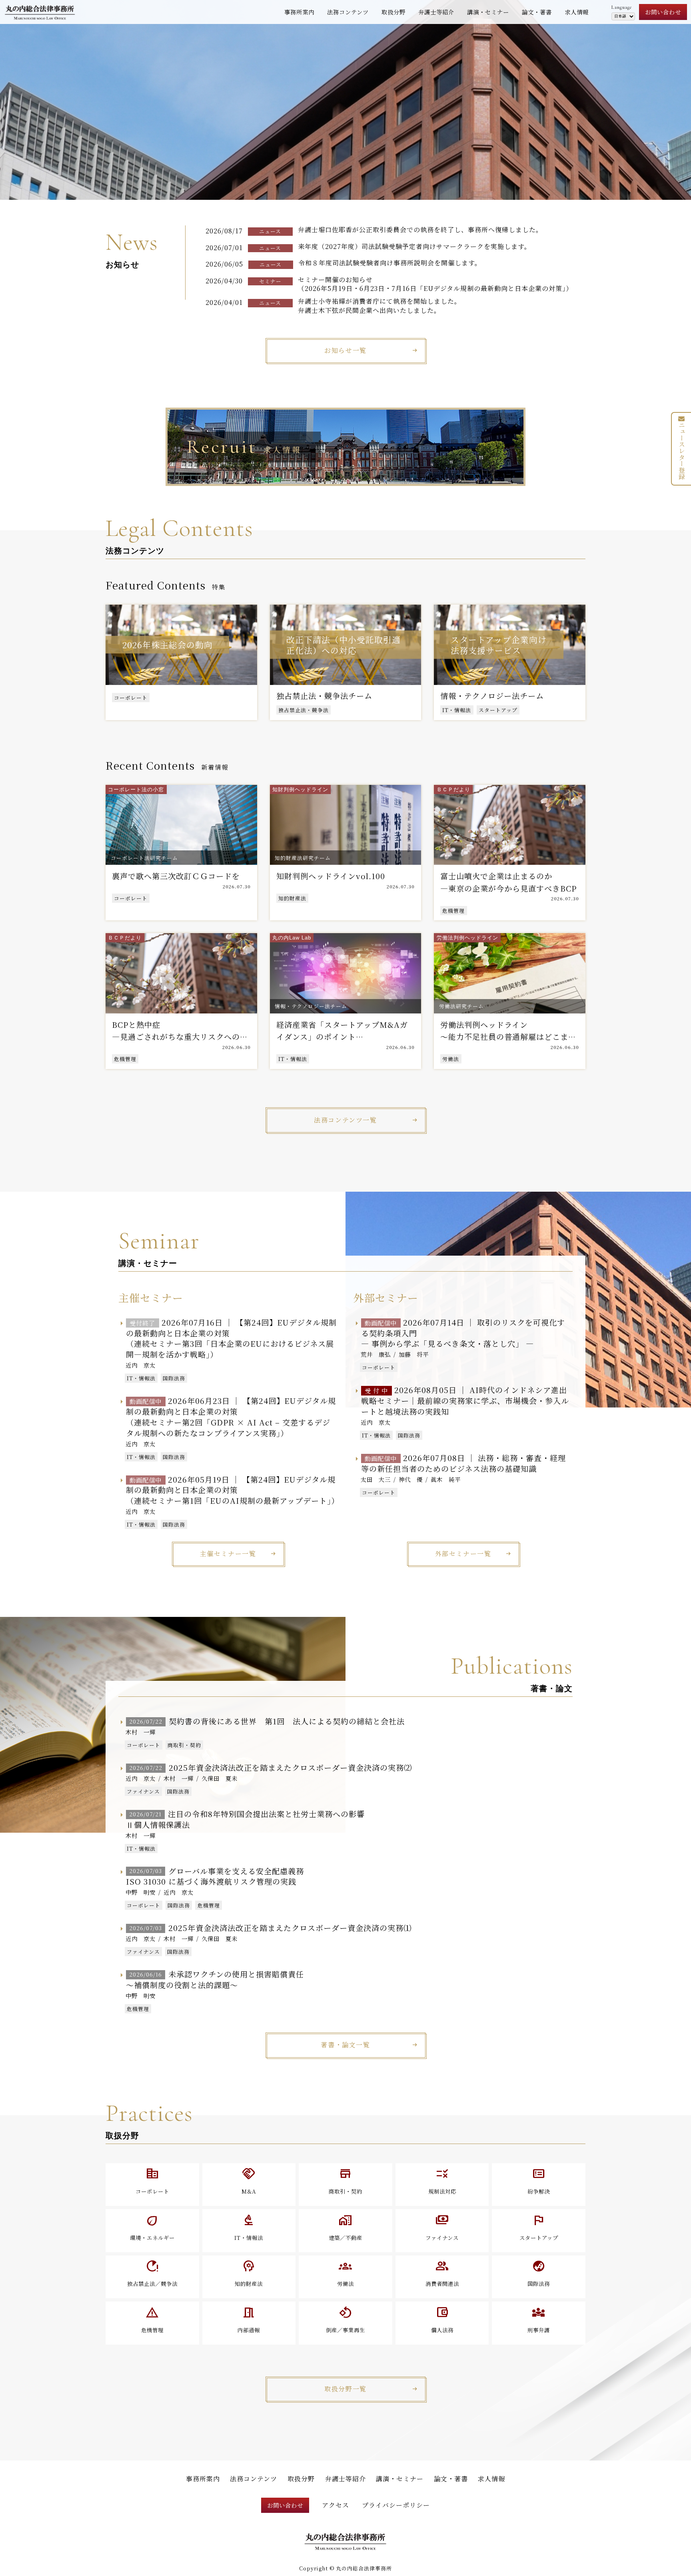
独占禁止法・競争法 (304, 710)
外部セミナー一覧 (463, 1554)
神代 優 (411, 1479)
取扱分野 (393, 12)
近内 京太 (141, 1365)
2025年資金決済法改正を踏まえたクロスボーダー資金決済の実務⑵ (271, 1767)
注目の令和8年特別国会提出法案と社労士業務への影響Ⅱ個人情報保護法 (245, 1819)
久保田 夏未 (220, 1778)
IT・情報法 (457, 710)
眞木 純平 (446, 1479)
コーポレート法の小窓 (136, 789)
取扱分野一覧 (345, 2389)
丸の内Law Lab (292, 938)
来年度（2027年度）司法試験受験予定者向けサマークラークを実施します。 (414, 246)
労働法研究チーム (461, 1006)
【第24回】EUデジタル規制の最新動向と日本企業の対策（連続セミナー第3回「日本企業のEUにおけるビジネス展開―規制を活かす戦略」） (231, 1338)
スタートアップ (498, 710)
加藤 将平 (414, 1354)
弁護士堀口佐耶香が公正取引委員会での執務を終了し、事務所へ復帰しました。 (420, 230)
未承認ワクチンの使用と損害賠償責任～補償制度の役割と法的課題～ (215, 1979)
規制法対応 (442, 2180)
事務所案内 (299, 12)
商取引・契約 (184, 1745)
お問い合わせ (663, 12)
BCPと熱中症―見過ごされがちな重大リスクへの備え (180, 1037)
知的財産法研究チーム (303, 858)
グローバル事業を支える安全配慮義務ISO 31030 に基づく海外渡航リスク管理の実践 (215, 1876)
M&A (249, 2180)
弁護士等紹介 (436, 12)
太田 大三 (376, 1479)
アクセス (336, 2505)
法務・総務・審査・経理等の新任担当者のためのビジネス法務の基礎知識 (463, 1463)
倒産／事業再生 (345, 2319)
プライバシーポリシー (396, 2505)
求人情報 (577, 12)
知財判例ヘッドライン (300, 789)
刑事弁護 (539, 2319)
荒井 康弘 (376, 1354)
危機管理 (453, 911)
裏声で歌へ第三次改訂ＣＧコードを (176, 876)
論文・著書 (537, 12)
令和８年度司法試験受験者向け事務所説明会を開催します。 (390, 263)
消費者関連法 (442, 2273)
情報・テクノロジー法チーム (311, 1006)
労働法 (451, 1059)
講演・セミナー (488, 12)
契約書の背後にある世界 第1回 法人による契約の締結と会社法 (267, 1721)
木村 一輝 (141, 1732)
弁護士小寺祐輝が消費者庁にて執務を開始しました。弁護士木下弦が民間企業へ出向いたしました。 (379, 306)
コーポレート (131, 698)
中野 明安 (141, 1892)
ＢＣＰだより (453, 789)
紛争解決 (539, 2180)
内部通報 (249, 2319)
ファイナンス (143, 1791)
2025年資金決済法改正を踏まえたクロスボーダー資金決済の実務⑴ (270, 1928)
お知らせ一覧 (345, 350)
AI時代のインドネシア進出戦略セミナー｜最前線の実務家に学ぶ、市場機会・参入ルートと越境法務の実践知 (465, 1400)
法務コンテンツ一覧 (345, 1120)
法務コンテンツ (348, 12)
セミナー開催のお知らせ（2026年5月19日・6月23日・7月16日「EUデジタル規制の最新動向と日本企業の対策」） (435, 284)
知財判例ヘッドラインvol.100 (331, 876)
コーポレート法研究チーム (144, 858)
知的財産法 (292, 898)
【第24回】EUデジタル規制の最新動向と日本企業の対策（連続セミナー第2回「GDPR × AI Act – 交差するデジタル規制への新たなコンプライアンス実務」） (231, 1417)
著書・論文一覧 (345, 2045)
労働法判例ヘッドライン (467, 938)
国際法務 (174, 1378)
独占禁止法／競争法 (152, 2273)
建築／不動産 (345, 2227)
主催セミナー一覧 (228, 1554)
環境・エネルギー (152, 2227)
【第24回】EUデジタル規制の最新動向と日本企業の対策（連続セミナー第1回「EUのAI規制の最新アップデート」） (233, 1490)
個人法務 (442, 2319)
